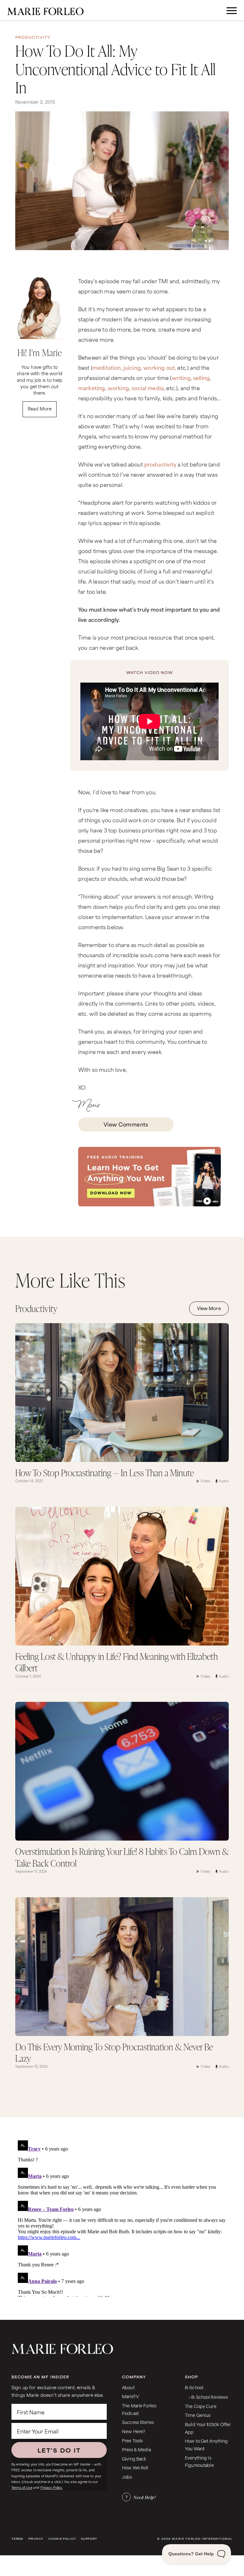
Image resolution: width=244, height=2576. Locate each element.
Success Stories (138, 2422)
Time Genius (198, 2415)
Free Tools (132, 2440)
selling (201, 377)
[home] (45, 11)
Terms (17, 2539)
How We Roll (135, 2467)
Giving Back (134, 2458)
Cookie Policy (62, 2539)
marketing (91, 388)
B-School (194, 2387)
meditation (107, 367)
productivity (160, 464)
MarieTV (130, 2396)
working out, (160, 367)
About (128, 2387)
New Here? (134, 2431)
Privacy (36, 2539)
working (118, 388)
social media (148, 388)
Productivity (33, 37)
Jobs (127, 2477)
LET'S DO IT (59, 2450)
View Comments (126, 1124)
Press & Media (136, 2449)
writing (181, 377)
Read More (40, 408)
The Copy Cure (201, 2406)
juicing (132, 367)
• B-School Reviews (208, 2397)
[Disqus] (122, 2217)
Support (89, 2539)
